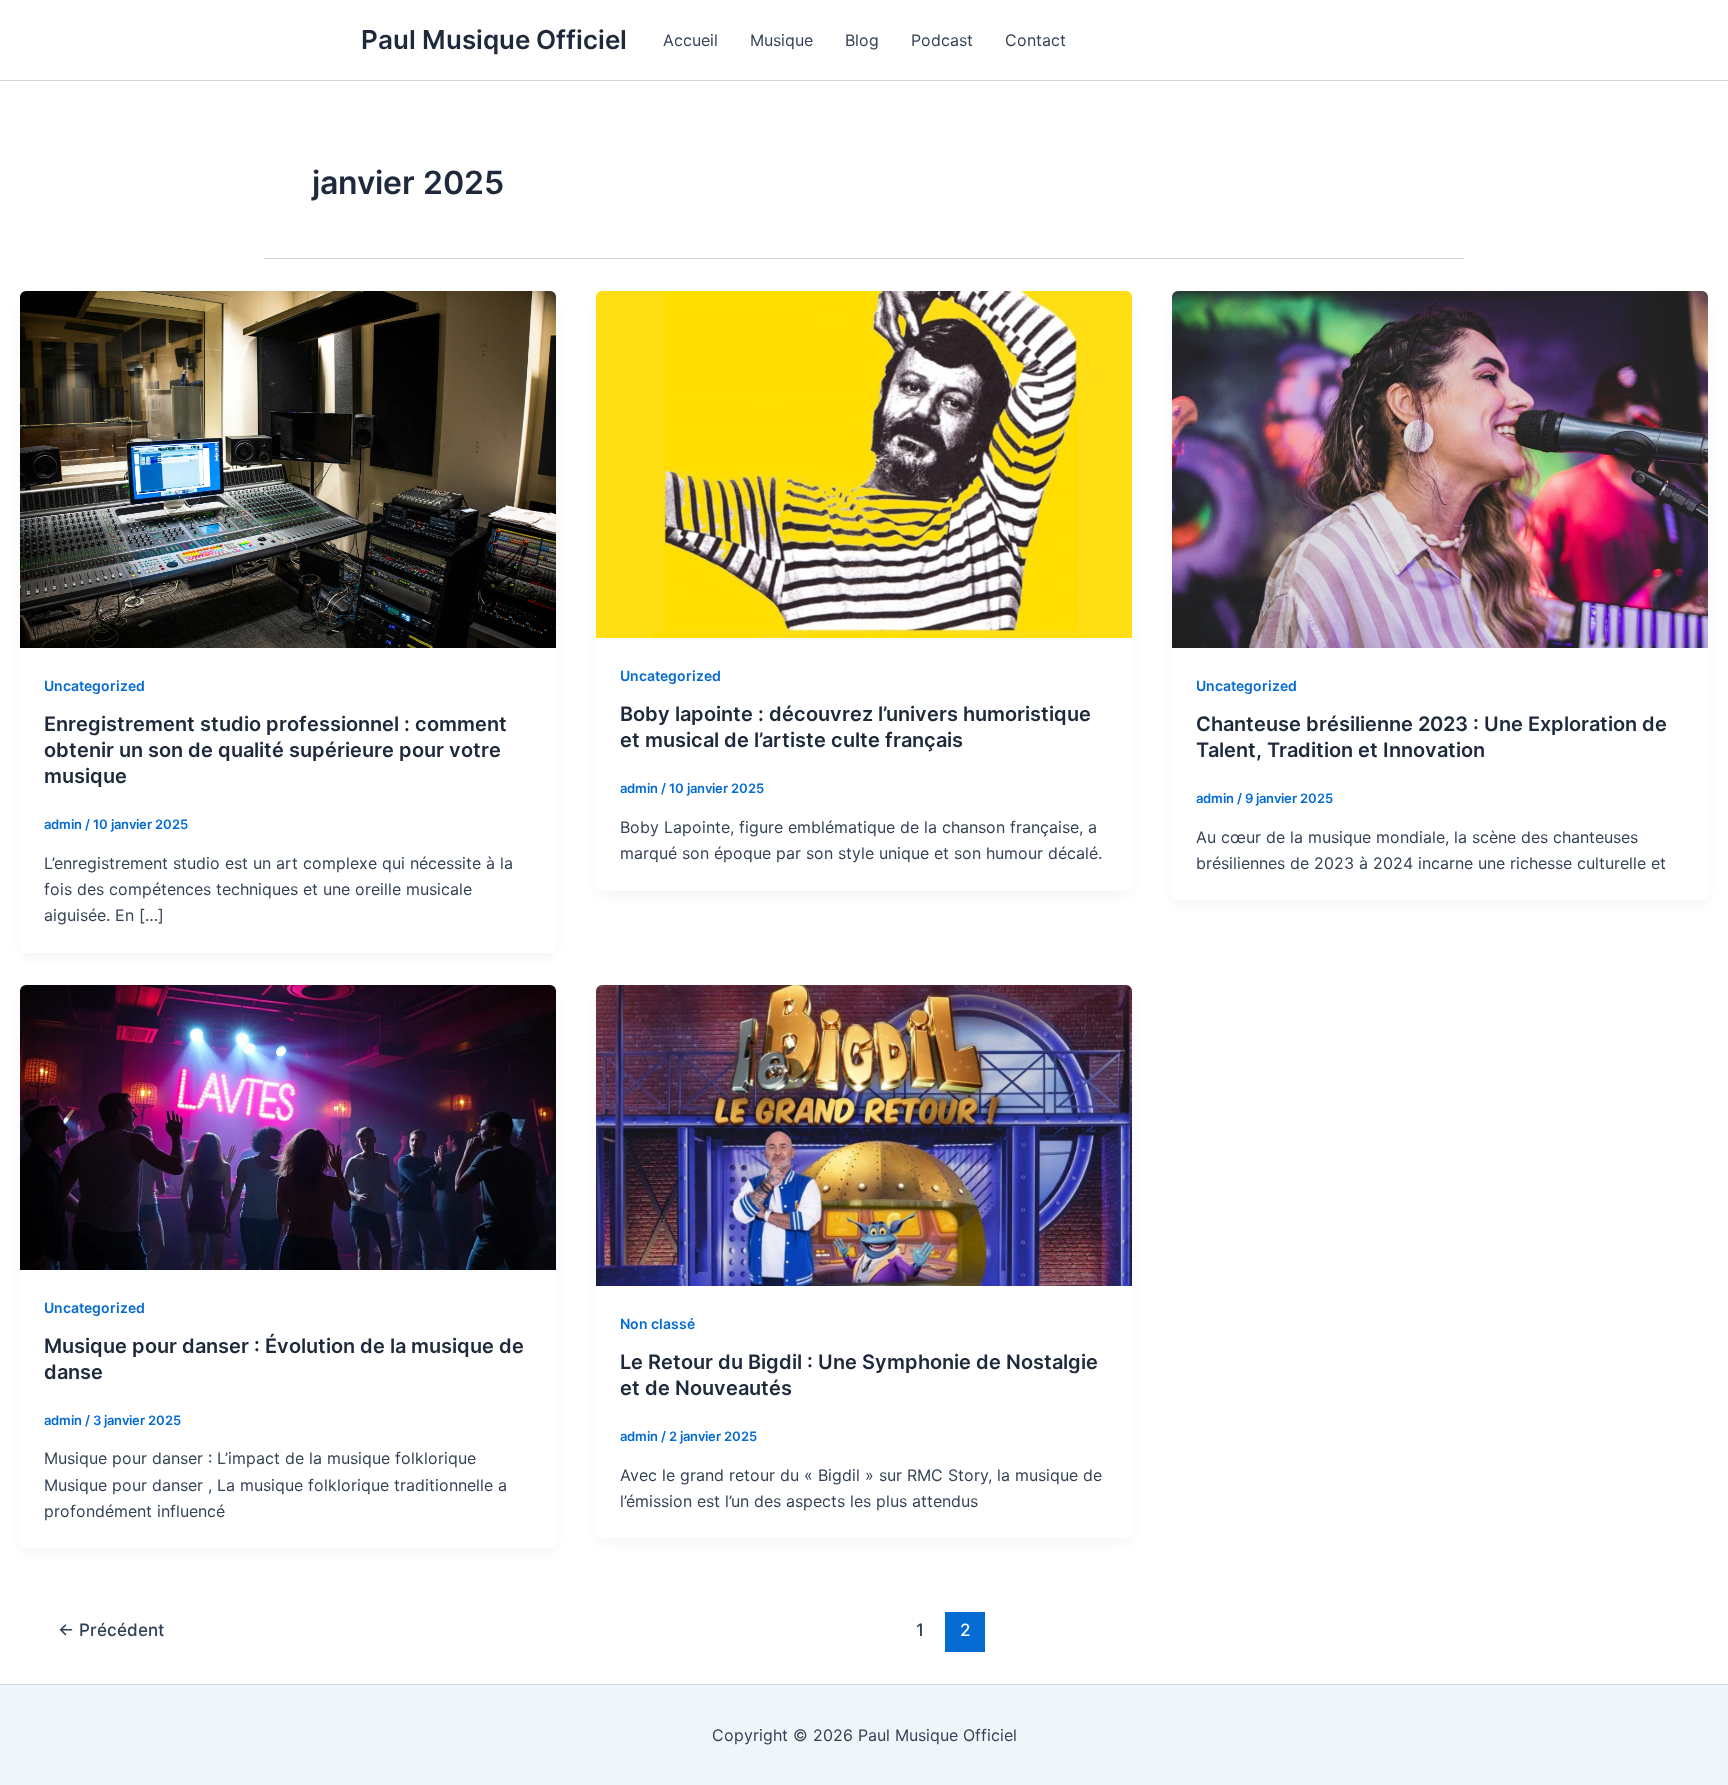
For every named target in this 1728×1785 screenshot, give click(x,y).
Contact (1035, 40)
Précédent (111, 1629)
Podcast (942, 40)
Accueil (690, 40)
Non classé (657, 1323)
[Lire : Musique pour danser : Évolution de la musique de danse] (288, 1126)
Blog (862, 40)
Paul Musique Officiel (494, 39)
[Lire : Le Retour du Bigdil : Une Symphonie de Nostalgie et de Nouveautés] (864, 1134)
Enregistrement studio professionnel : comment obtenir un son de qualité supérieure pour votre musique (275, 750)
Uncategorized (94, 685)
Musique (781, 40)
